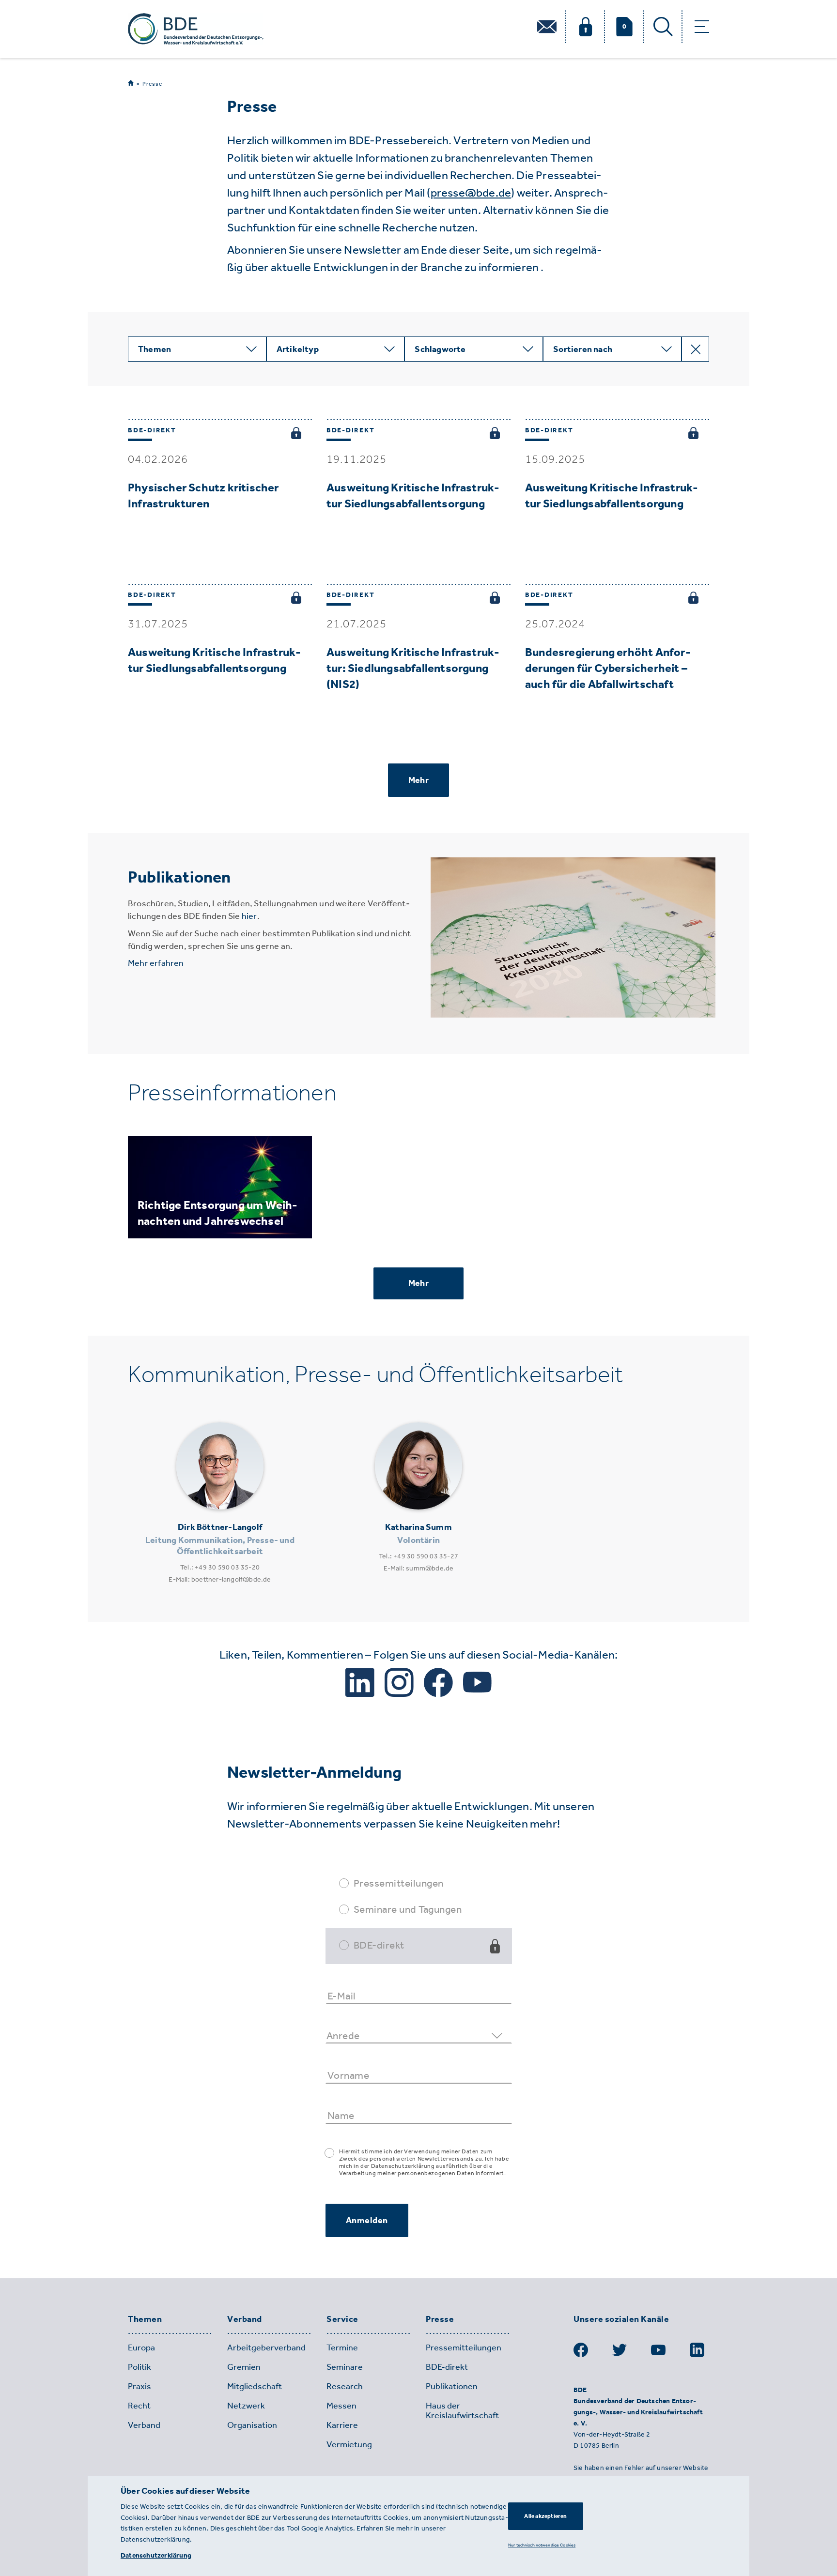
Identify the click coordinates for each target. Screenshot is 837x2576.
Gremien (244, 2367)
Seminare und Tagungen (408, 1909)
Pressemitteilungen (399, 1883)
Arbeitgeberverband (266, 2347)
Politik (139, 2367)
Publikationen (452, 2386)
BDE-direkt (379, 1945)
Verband (245, 2319)
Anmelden (367, 2220)
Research (345, 2386)
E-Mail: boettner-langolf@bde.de (220, 1579)
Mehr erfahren (156, 963)
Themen (145, 2319)
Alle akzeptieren (545, 2516)
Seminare (345, 2367)
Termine (342, 2347)
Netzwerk (246, 2406)
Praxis (139, 2386)
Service (342, 2319)
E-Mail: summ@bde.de (419, 1568)
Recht (139, 2406)
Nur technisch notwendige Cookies (542, 2545)
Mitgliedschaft (255, 2386)
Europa (141, 2347)
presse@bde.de (471, 192)
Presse (152, 84)
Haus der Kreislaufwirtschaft (462, 2410)
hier (249, 916)
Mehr (418, 780)
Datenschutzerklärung (156, 2555)
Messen (341, 2406)
